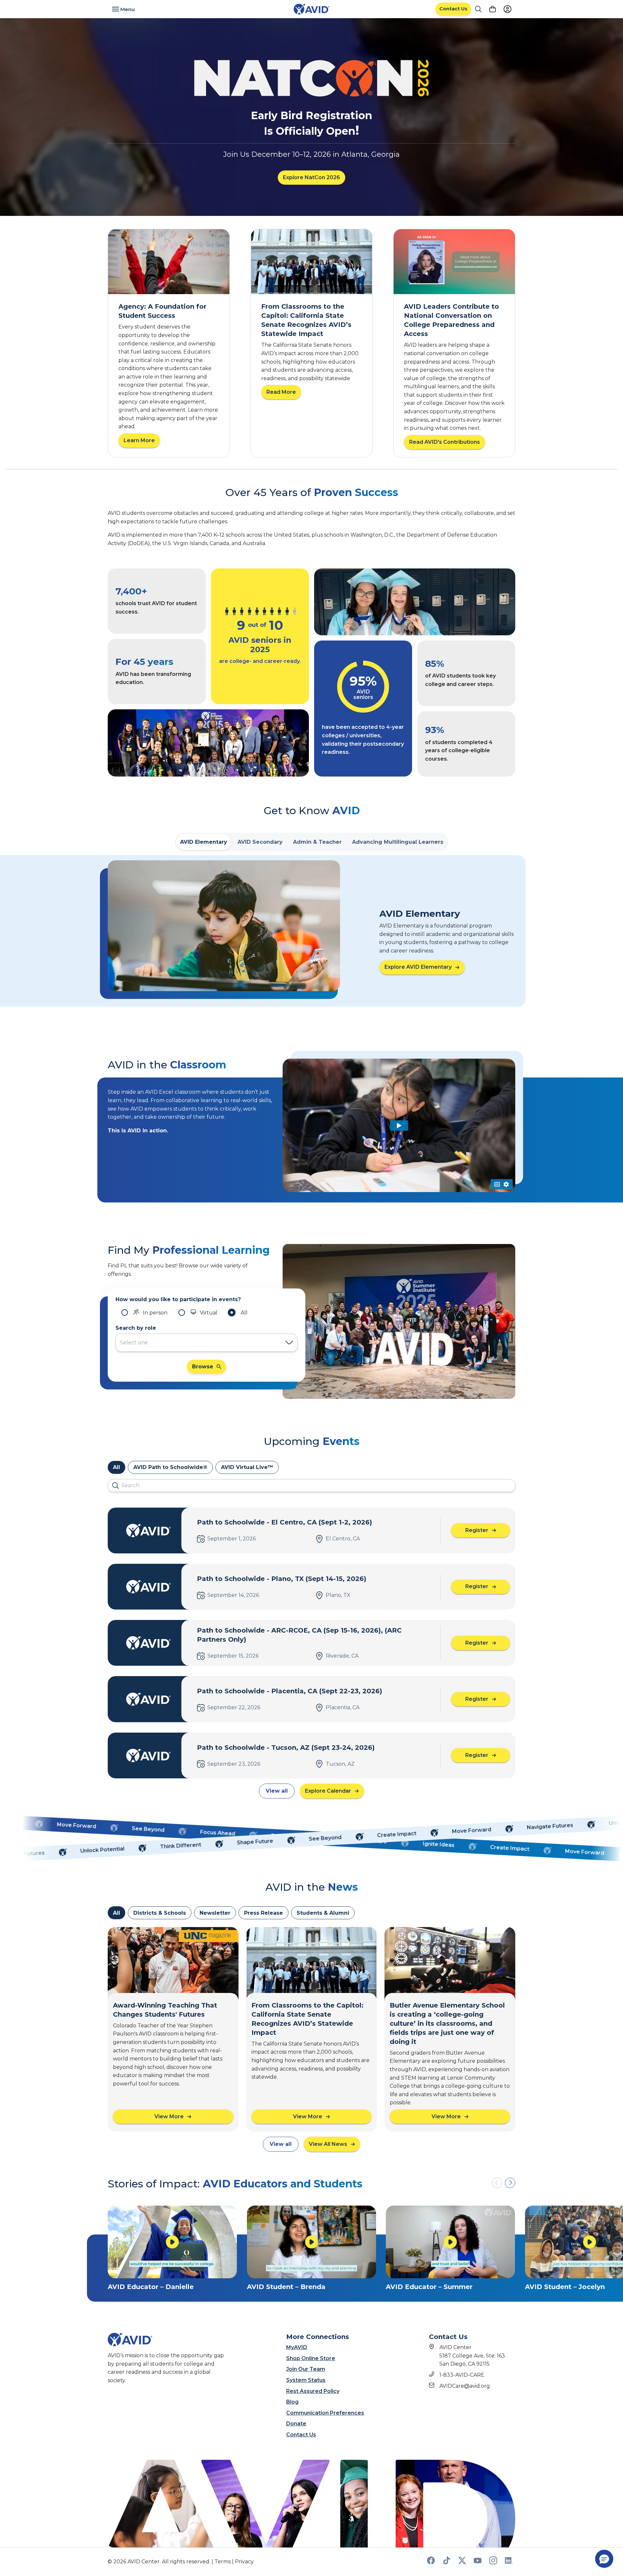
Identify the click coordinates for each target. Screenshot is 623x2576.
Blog (292, 2402)
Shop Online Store (311, 2358)
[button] (510, 2183)
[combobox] (200, 1343)
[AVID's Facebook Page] (431, 2563)
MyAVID (297, 2347)
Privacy (244, 2562)
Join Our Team (306, 2369)
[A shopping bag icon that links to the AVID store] (493, 9)
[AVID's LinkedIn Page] (509, 2563)
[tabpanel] (311, 931)
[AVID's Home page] (311, 9)
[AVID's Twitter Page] (462, 2563)
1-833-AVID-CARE (462, 2375)
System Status (306, 2380)
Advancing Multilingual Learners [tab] (398, 842)
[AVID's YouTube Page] (478, 2563)
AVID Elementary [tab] (204, 842)
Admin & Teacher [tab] (317, 842)
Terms (223, 2562)
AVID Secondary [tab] (260, 842)
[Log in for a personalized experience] (507, 9)
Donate (296, 2424)
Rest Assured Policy (313, 2391)
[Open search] (478, 9)
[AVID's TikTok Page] (446, 2563)
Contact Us (301, 2435)
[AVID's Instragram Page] (493, 2563)
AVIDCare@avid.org (465, 2386)
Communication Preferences (325, 2413)
